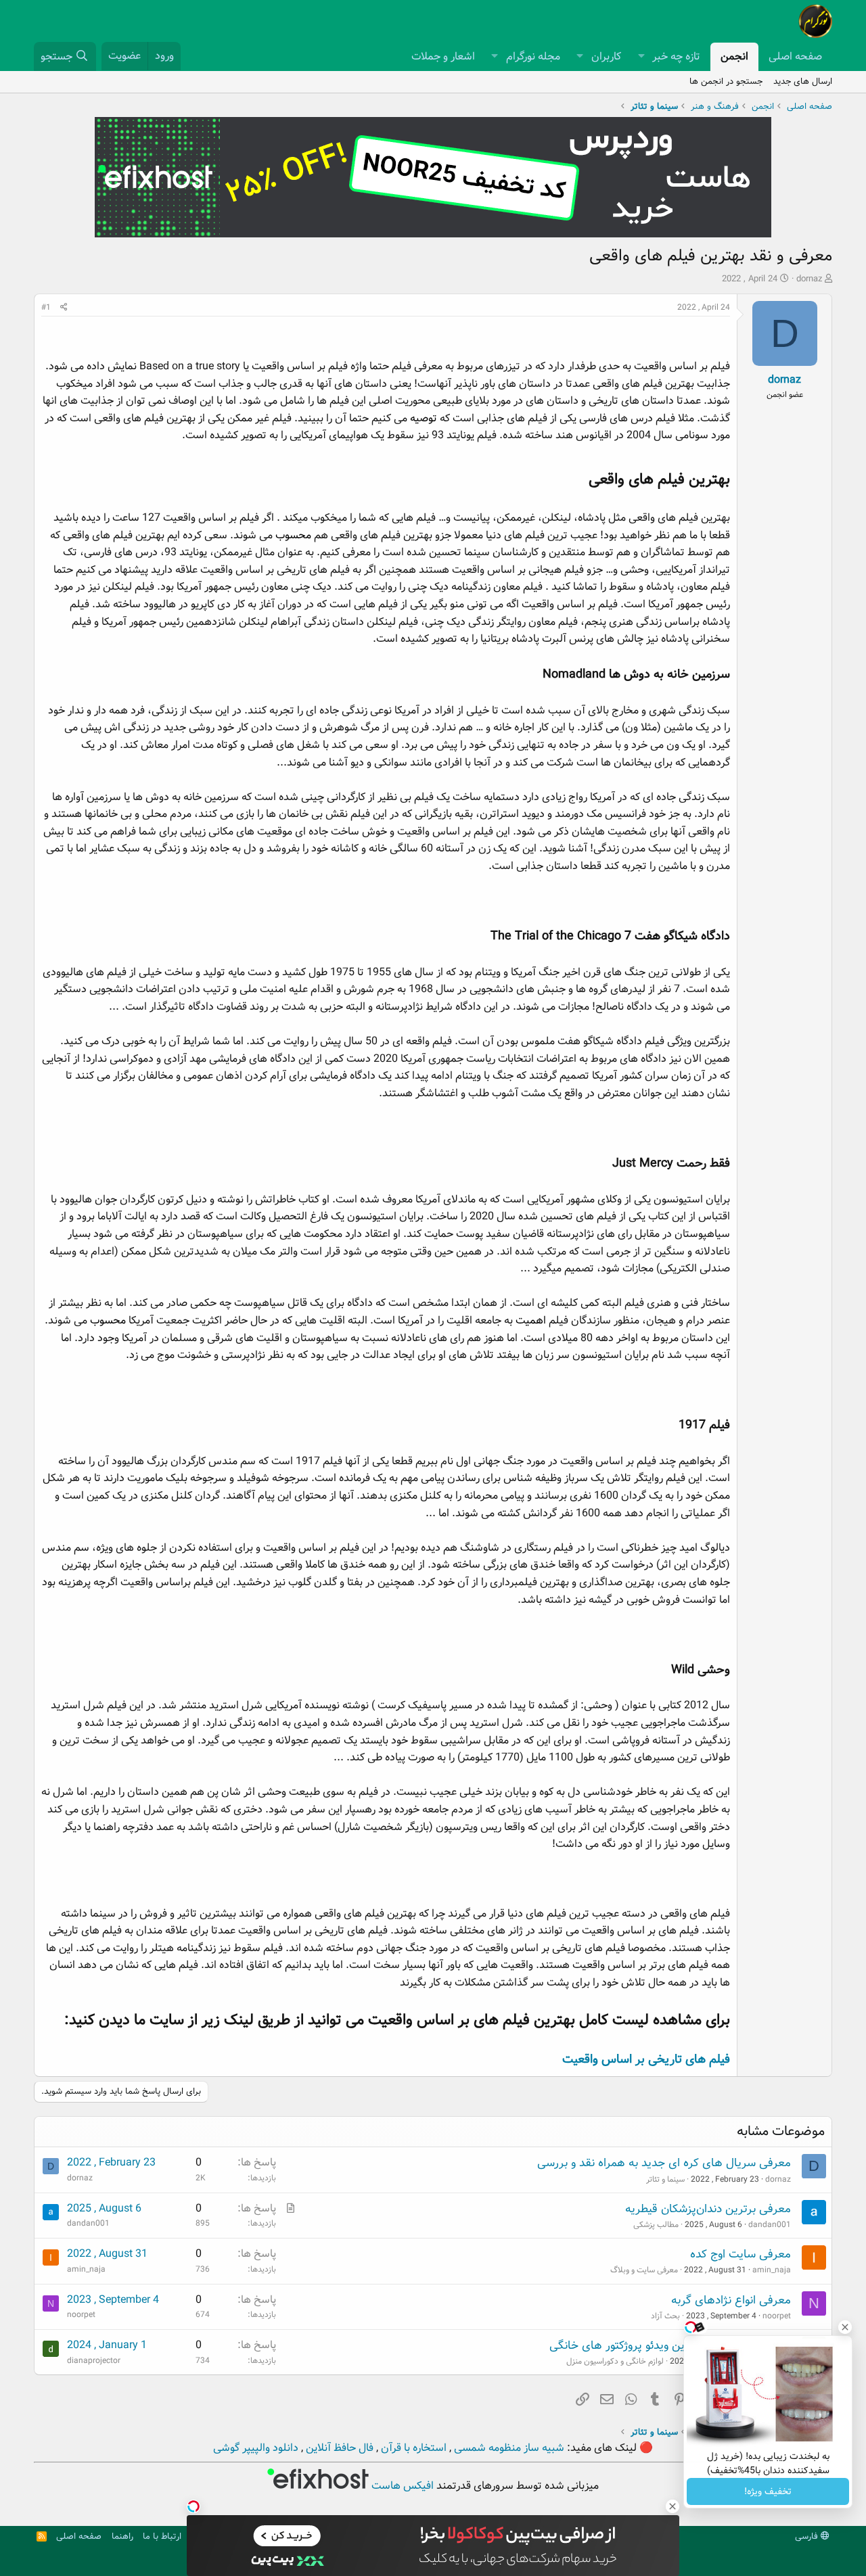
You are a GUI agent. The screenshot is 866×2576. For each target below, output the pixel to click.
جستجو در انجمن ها (726, 81)
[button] (641, 57)
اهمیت (531, 1320)
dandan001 (770, 2225)
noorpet (777, 2316)
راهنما (122, 2536)
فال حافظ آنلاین (338, 2448)
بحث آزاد (665, 2316)
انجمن (734, 56)
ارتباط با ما (162, 2536)
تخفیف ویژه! (768, 2491)
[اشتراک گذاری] (64, 307)
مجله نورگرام (533, 56)
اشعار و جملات (443, 56)
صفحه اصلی (795, 56)
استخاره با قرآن (412, 2448)
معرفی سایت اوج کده (740, 2254)
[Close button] (845, 2327)
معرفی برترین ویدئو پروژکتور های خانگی (643, 2346)
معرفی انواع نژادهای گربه (731, 2300)
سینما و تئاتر (665, 2179)
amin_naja (772, 2270)
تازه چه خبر (676, 56)
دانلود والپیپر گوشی (256, 2448)
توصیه (424, 418)
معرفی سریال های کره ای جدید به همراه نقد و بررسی (664, 2163)
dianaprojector (94, 2361)
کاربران (606, 56)
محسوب (293, 535)
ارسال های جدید (803, 81)
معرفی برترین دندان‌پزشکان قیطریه (708, 2209)
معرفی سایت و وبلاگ (644, 2270)
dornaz (809, 279)
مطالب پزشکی (656, 2225)
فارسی (808, 2536)
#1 (46, 307)
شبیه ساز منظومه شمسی (508, 2448)
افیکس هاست (401, 2486)
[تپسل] (193, 2506)
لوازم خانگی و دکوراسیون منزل (615, 2361)
